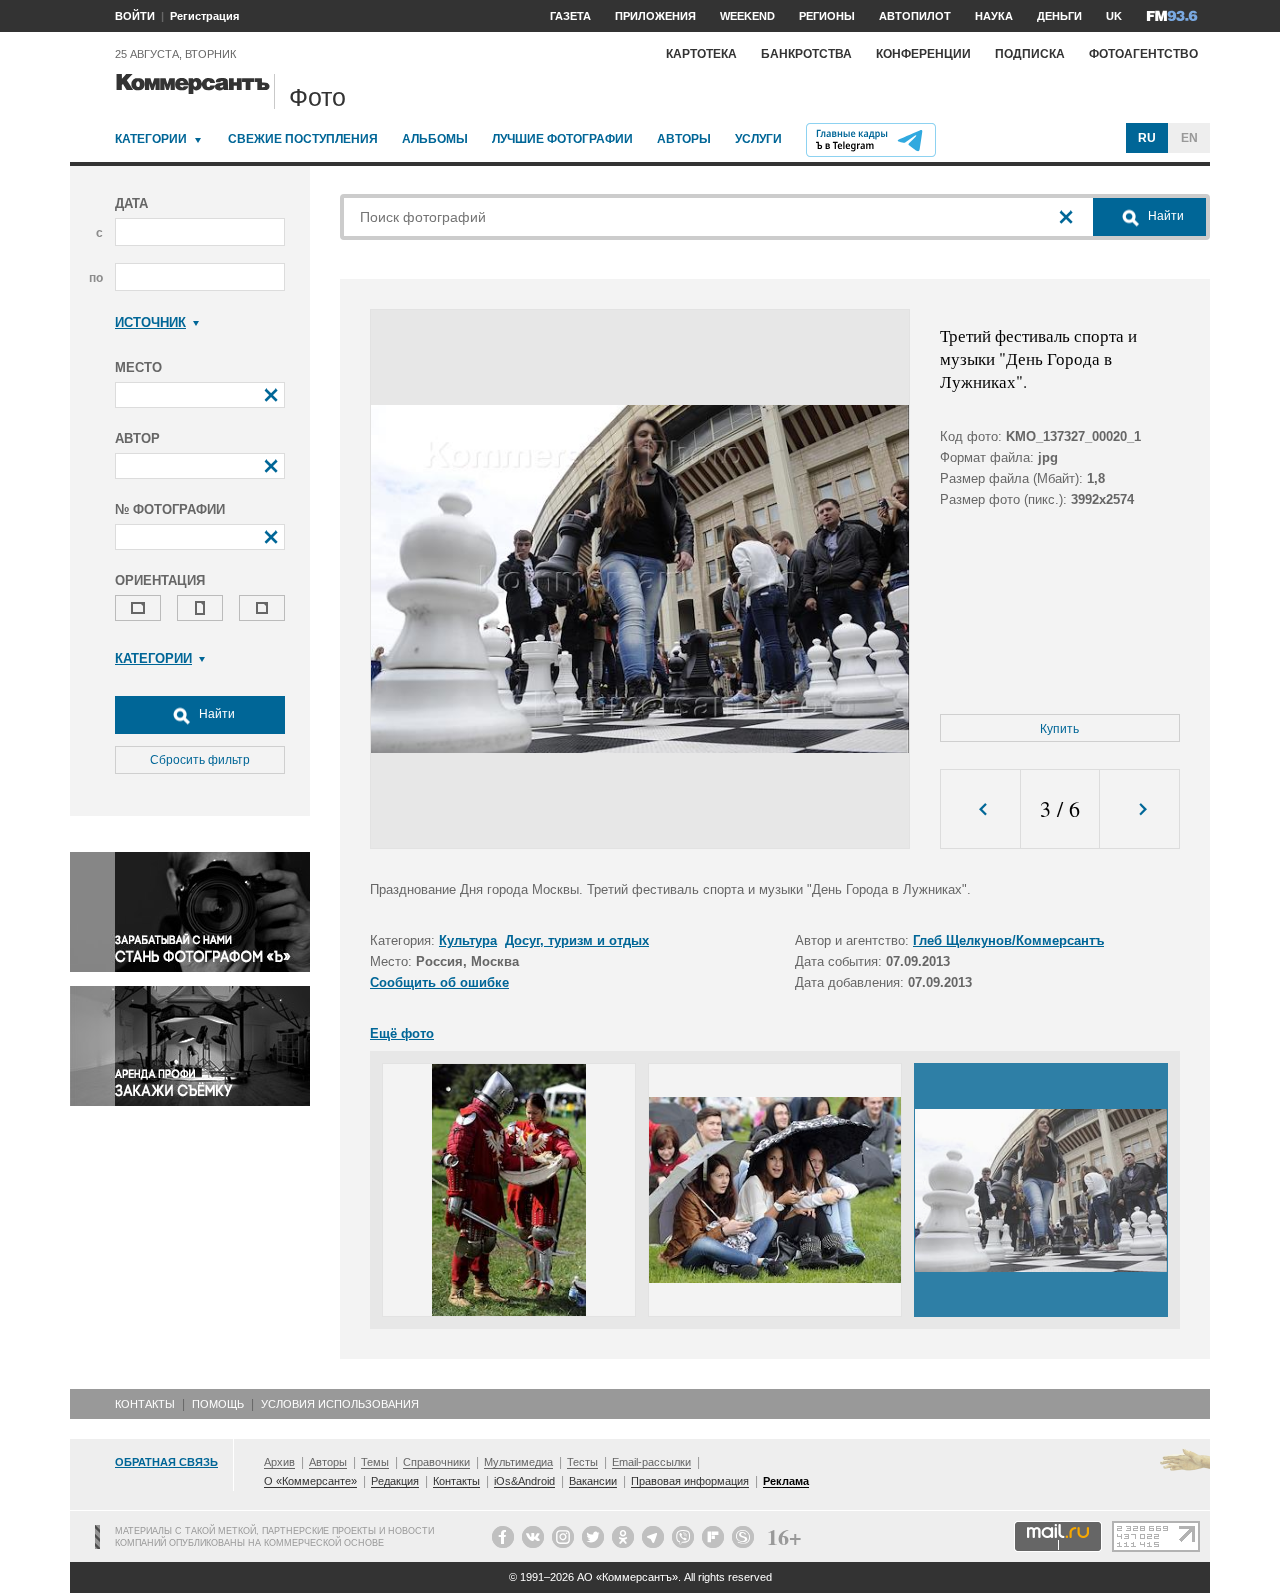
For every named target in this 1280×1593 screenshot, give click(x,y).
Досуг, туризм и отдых (577, 940)
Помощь (218, 1404)
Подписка (1030, 54)
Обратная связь (166, 1462)
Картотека (701, 54)
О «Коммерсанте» (310, 1481)
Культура (468, 940)
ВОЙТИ (135, 16)
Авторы (684, 139)
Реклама (786, 1481)
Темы (375, 1462)
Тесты (582, 1462)
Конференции (923, 54)
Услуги (758, 139)
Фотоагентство (1143, 54)
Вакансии (593, 1481)
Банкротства (806, 54)
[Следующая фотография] (1139, 809)
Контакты (145, 1404)
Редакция (395, 1481)
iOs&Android (524, 1481)
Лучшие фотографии (562, 139)
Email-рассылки (651, 1462)
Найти (215, 714)
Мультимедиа (518, 1462)
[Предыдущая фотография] (980, 809)
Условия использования (340, 1404)
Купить (1059, 729)
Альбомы (435, 139)
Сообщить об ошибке (439, 982)
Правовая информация (690, 1481)
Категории (151, 139)
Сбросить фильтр (200, 760)
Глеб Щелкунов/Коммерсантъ (1008, 940)
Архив (279, 1462)
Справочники (436, 1462)
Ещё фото (402, 1033)
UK (1114, 16)
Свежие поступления (303, 139)
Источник (150, 322)
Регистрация (204, 16)
